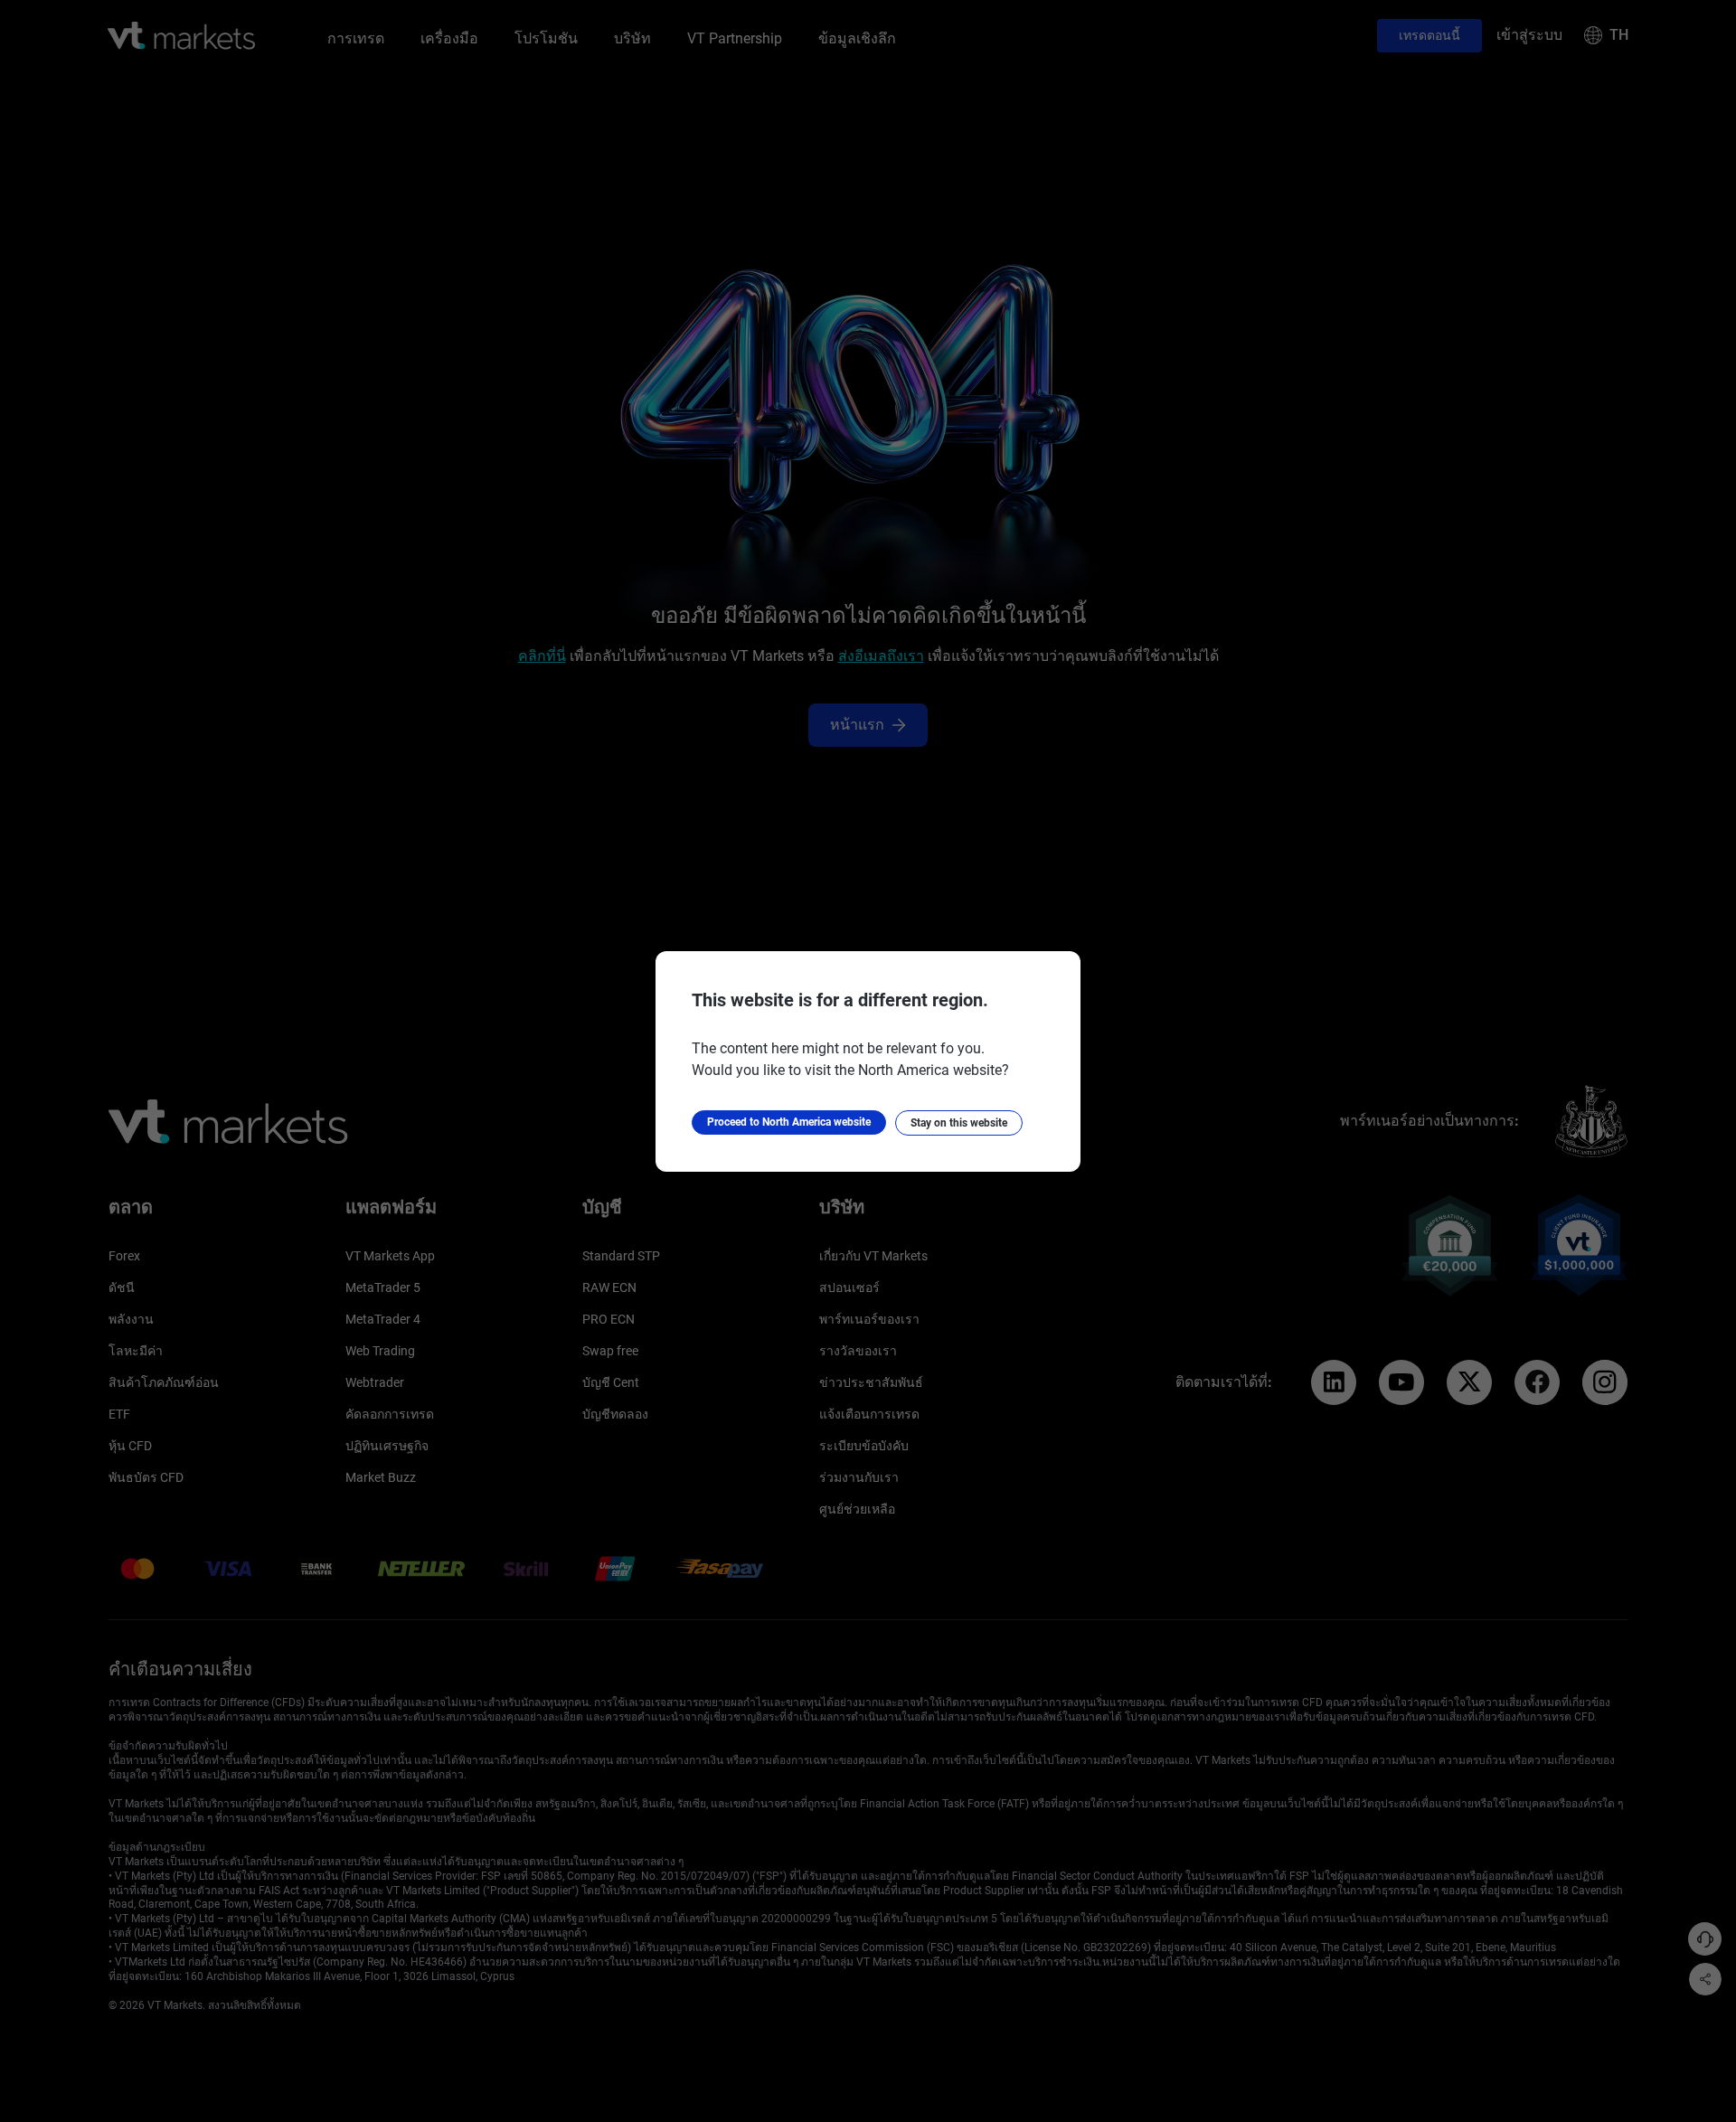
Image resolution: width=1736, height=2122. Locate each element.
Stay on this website (959, 1123)
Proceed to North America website (789, 1122)
